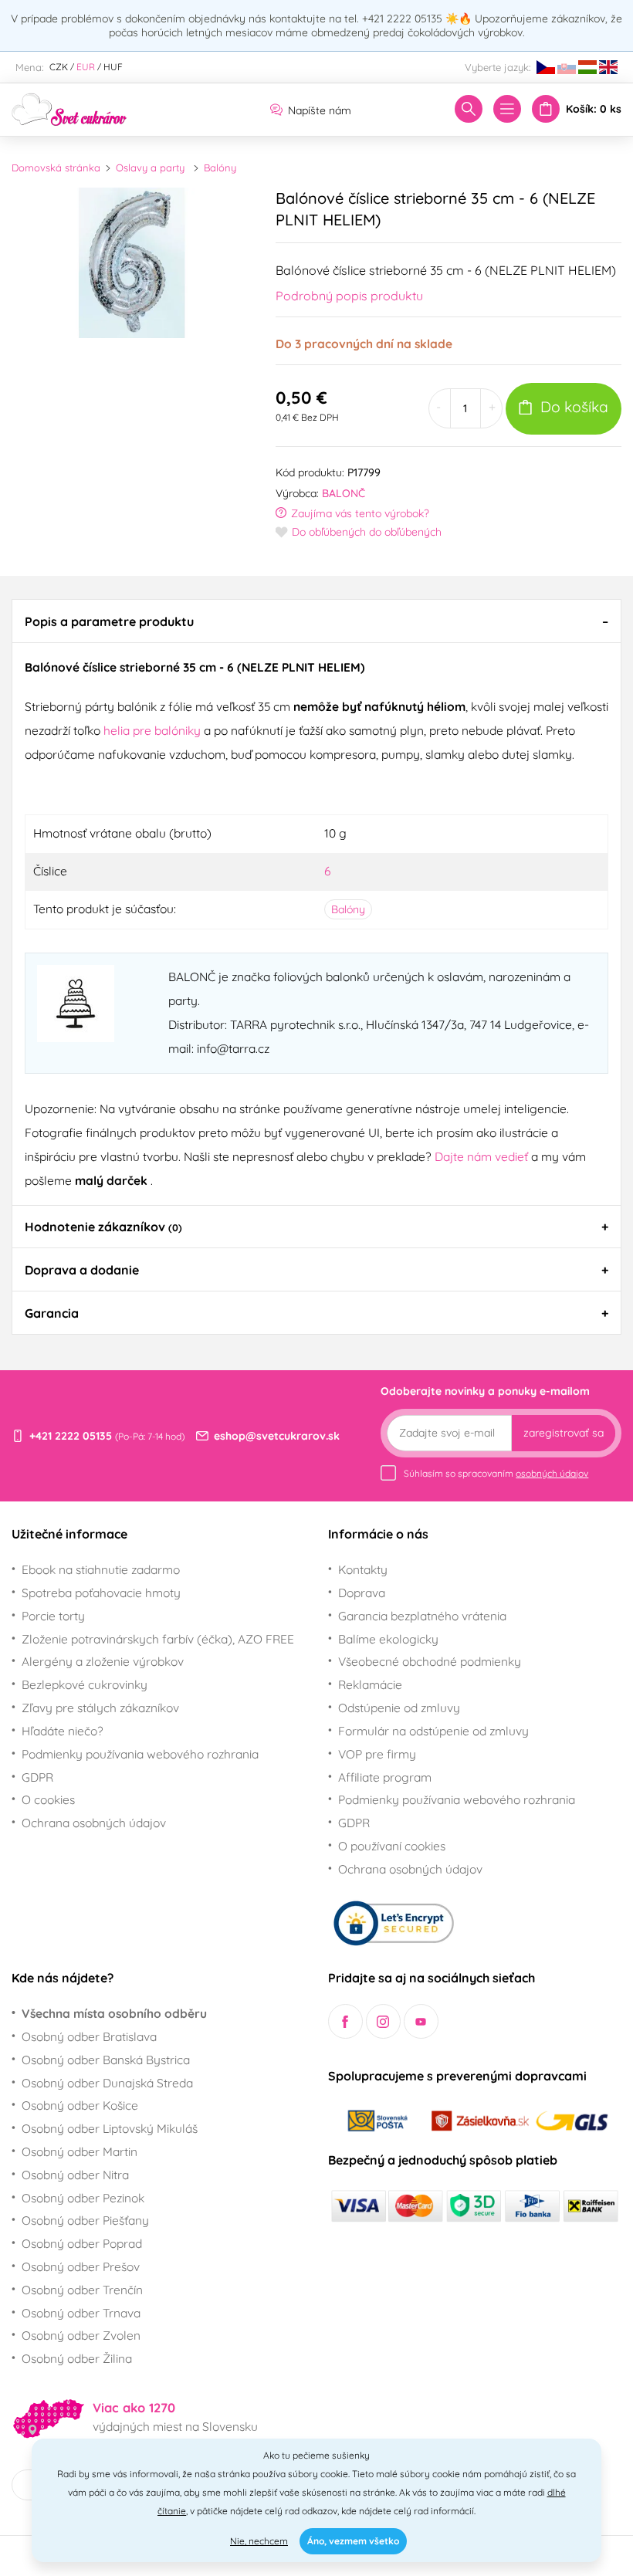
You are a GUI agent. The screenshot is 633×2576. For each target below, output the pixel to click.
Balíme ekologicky (388, 1639)
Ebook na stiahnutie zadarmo (101, 1569)
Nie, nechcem (259, 2541)
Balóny (220, 168)
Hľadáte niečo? (63, 1731)
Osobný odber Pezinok (83, 2198)
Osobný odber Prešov (81, 2266)
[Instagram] (383, 2021)
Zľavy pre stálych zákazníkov (100, 1708)
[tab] (316, 621)
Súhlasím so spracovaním (496, 1473)
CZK (59, 67)
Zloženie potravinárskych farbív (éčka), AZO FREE (158, 1639)
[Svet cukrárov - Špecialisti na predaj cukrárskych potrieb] (69, 108)
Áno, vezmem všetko (353, 2541)
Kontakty (363, 1569)
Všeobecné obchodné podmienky (430, 1661)
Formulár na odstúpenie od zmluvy (433, 1731)
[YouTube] (421, 2021)
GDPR (37, 1777)
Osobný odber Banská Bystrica (106, 2060)
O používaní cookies (392, 1846)
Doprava (362, 1593)
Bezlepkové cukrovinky (85, 1684)
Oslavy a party (150, 168)
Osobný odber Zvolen (81, 2335)
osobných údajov (552, 1473)
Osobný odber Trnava (81, 2313)
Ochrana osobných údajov (94, 1823)
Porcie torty (53, 1616)
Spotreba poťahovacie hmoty (101, 1593)
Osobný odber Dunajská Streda (107, 2083)
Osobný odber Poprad (82, 2243)
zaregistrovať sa (564, 1433)
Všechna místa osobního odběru (114, 2013)
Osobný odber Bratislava (89, 2036)
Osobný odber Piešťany (85, 2220)
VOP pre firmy (377, 1754)
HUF (113, 67)
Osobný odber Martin (80, 2151)
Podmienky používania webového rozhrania (140, 1754)
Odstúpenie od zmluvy (399, 1708)
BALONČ (344, 493)
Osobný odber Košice (80, 2105)
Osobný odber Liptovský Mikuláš (110, 2128)
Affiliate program (385, 1777)
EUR (86, 67)
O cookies (48, 1799)
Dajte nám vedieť (483, 1156)
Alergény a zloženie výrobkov (103, 1661)
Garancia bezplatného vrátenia (422, 1616)
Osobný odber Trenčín (82, 2290)
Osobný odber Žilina (77, 2358)
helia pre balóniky (152, 730)
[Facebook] (345, 2021)
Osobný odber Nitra (75, 2175)
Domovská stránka (56, 168)
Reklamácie (370, 1684)
